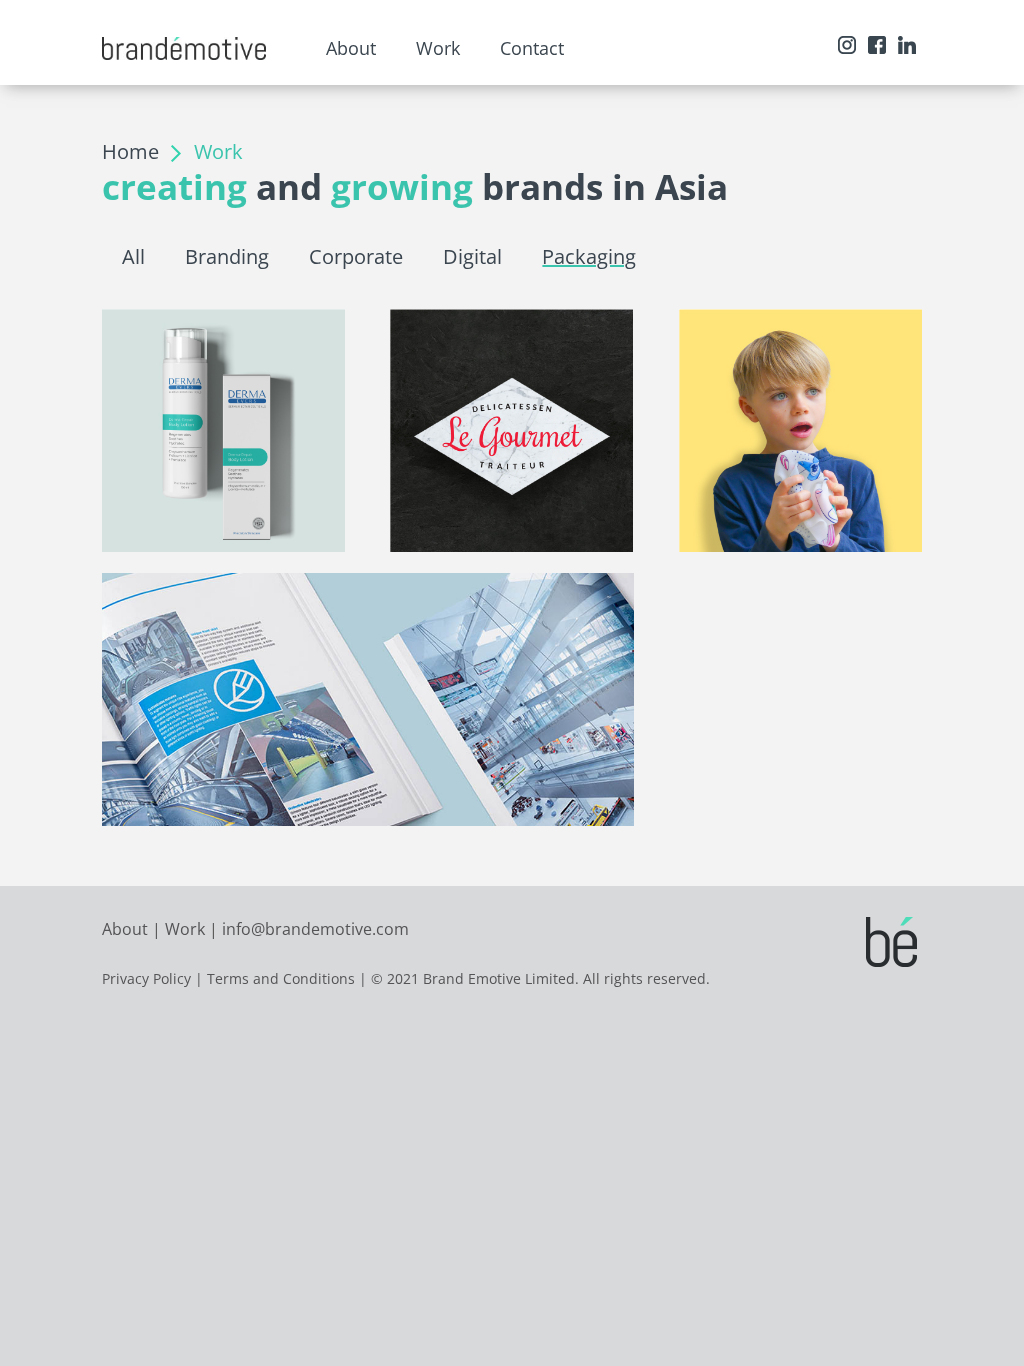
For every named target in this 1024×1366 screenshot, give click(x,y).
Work (185, 929)
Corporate (356, 256)
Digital (472, 256)
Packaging (589, 256)
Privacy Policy (146, 978)
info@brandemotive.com (315, 929)
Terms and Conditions (281, 978)
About (125, 929)
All (133, 256)
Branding (227, 256)
